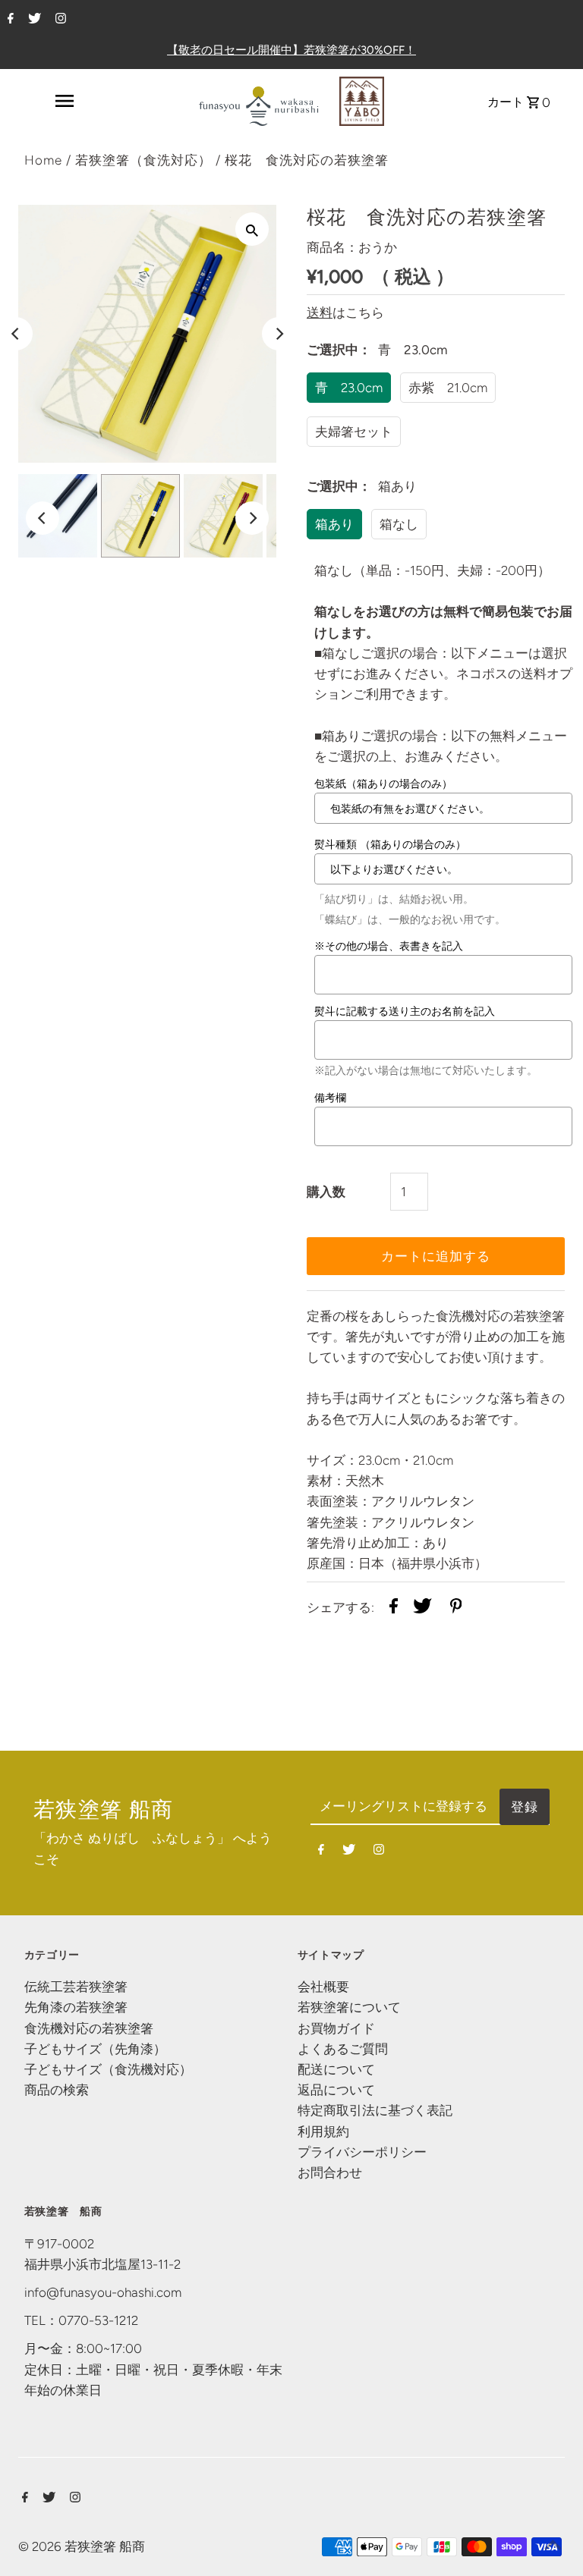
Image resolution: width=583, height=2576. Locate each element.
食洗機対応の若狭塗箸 (89, 2028)
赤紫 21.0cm (448, 388)
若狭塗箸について (349, 2007)
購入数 (326, 1192)
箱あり (334, 524)
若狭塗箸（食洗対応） (143, 160)
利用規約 (323, 2131)
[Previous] (43, 518)
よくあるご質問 (343, 2049)
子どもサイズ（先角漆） (95, 2049)
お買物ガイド (336, 2028)
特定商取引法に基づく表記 (375, 2110)
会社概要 (323, 1987)
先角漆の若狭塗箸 (76, 2007)
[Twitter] (33, 20)
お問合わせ (330, 2172)
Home (43, 160)
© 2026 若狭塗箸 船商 (82, 2546)
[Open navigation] (65, 101)
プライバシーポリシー (362, 2152)
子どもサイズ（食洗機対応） (108, 2069)
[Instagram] (59, 20)
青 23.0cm (349, 388)
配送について (336, 2069)
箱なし (399, 524)
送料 (320, 313)
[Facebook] (9, 20)
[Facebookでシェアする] (394, 1609)
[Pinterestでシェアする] (456, 1609)
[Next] (279, 334)
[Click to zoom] (252, 229)
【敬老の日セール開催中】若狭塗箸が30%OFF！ (291, 50)
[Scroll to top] (553, 2546)
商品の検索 (57, 2090)
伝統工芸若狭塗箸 (76, 1987)
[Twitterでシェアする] (422, 1609)
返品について (336, 2090)
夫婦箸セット (354, 432)
